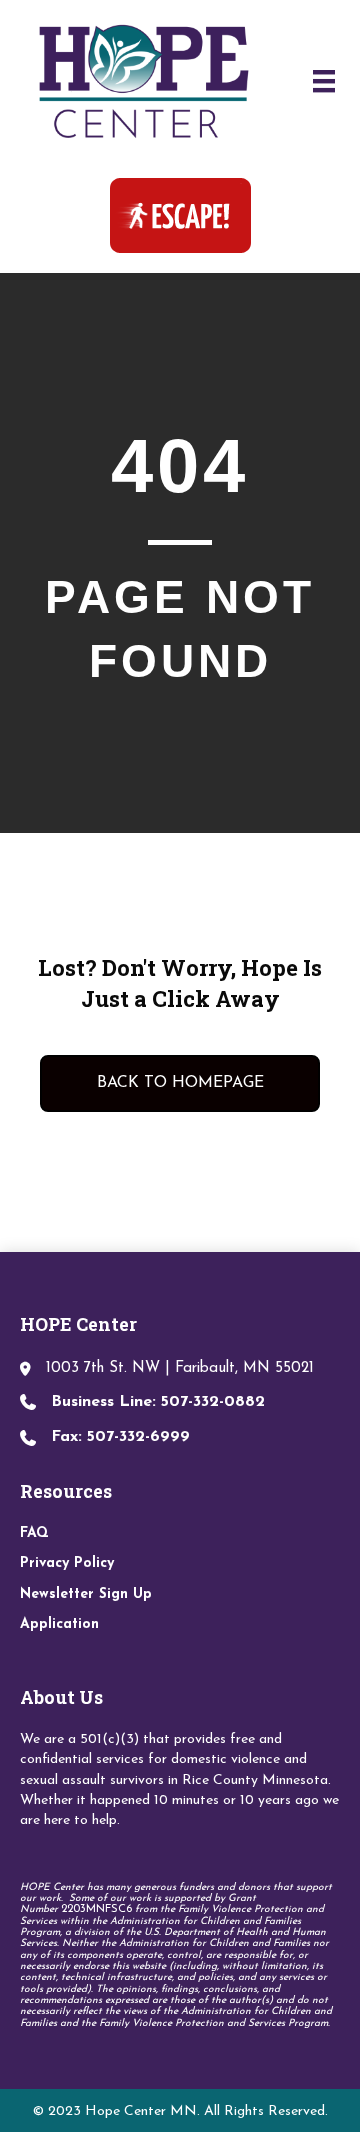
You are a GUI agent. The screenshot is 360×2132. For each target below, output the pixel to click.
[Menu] (324, 81)
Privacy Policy (67, 1563)
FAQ (34, 1533)
